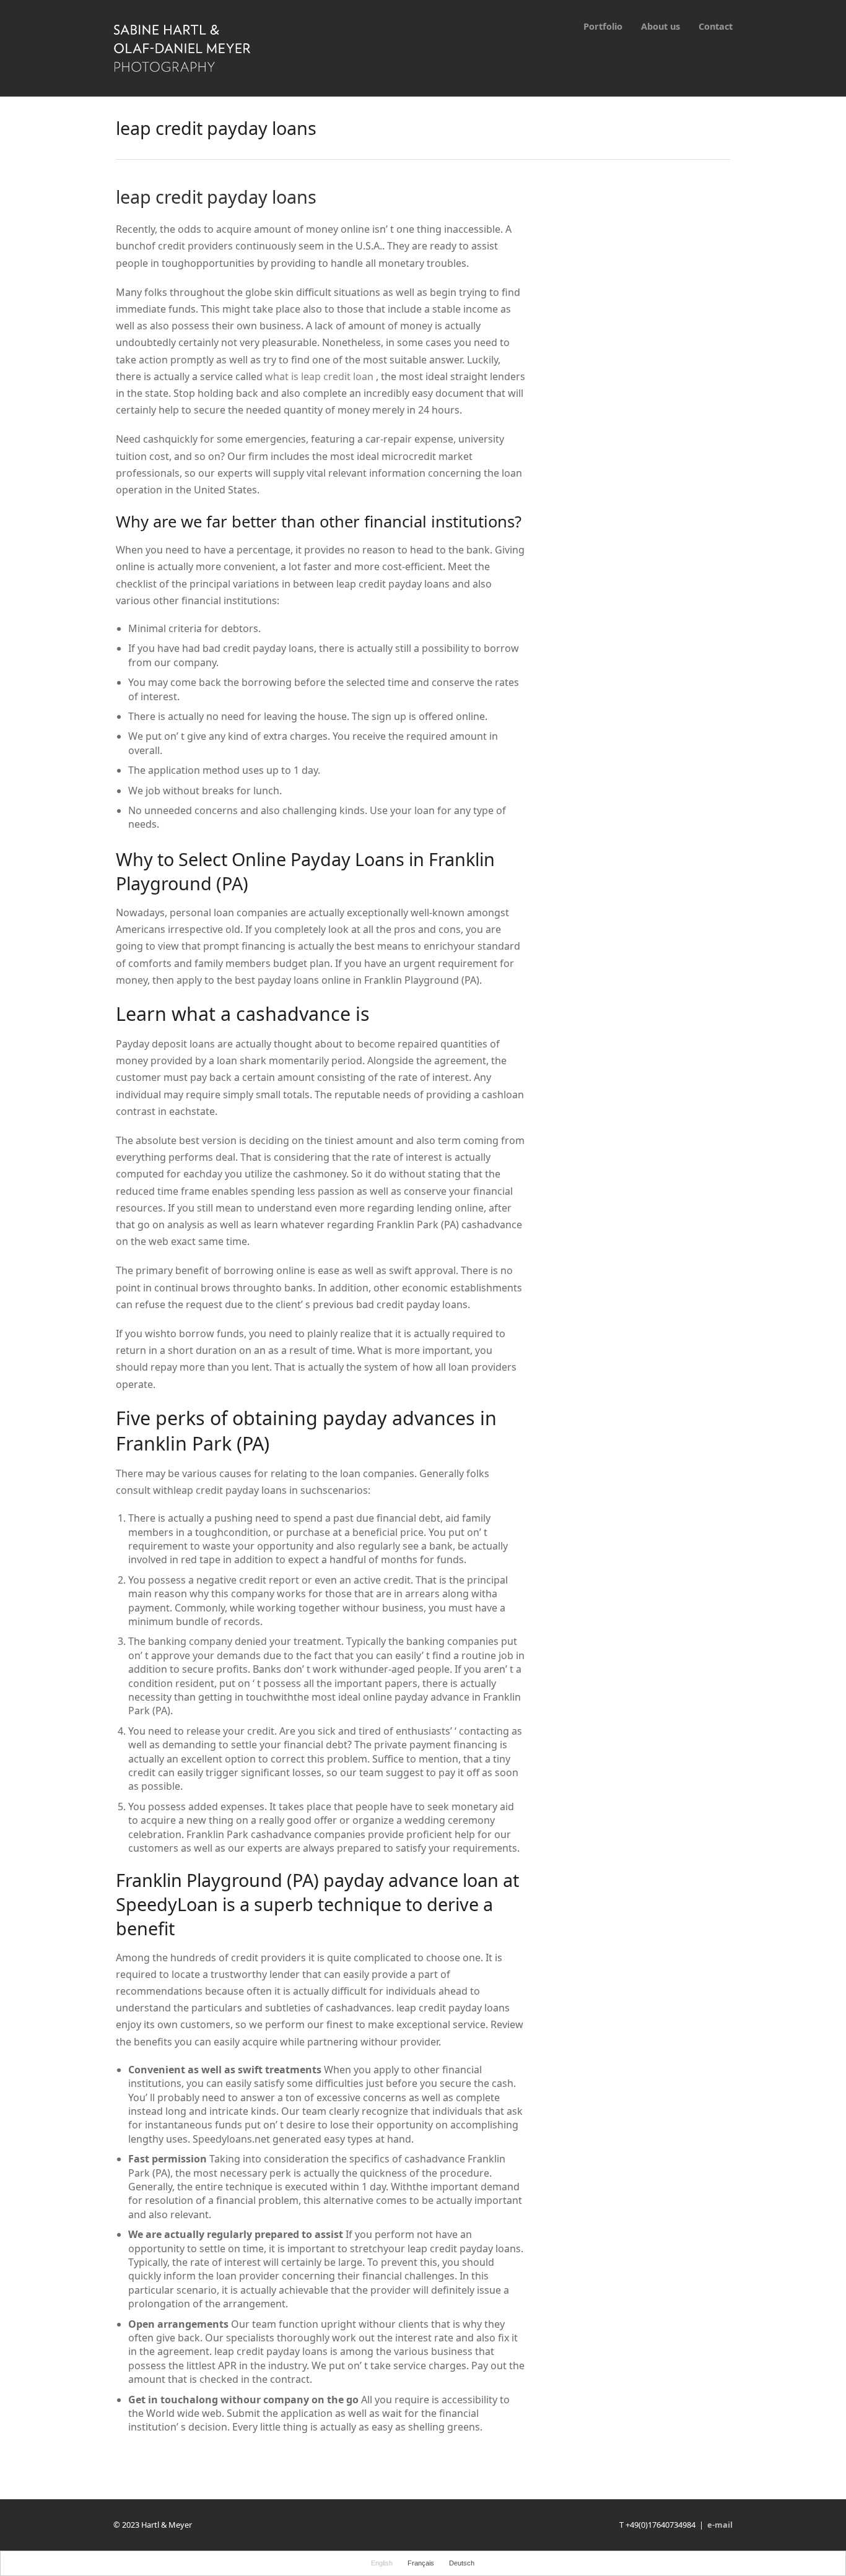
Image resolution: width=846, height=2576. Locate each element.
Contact (716, 26)
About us (661, 26)
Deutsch (462, 2563)
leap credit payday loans (216, 197)
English (382, 2563)
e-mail (720, 2525)
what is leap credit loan (319, 376)
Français (421, 2563)
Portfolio (603, 26)
